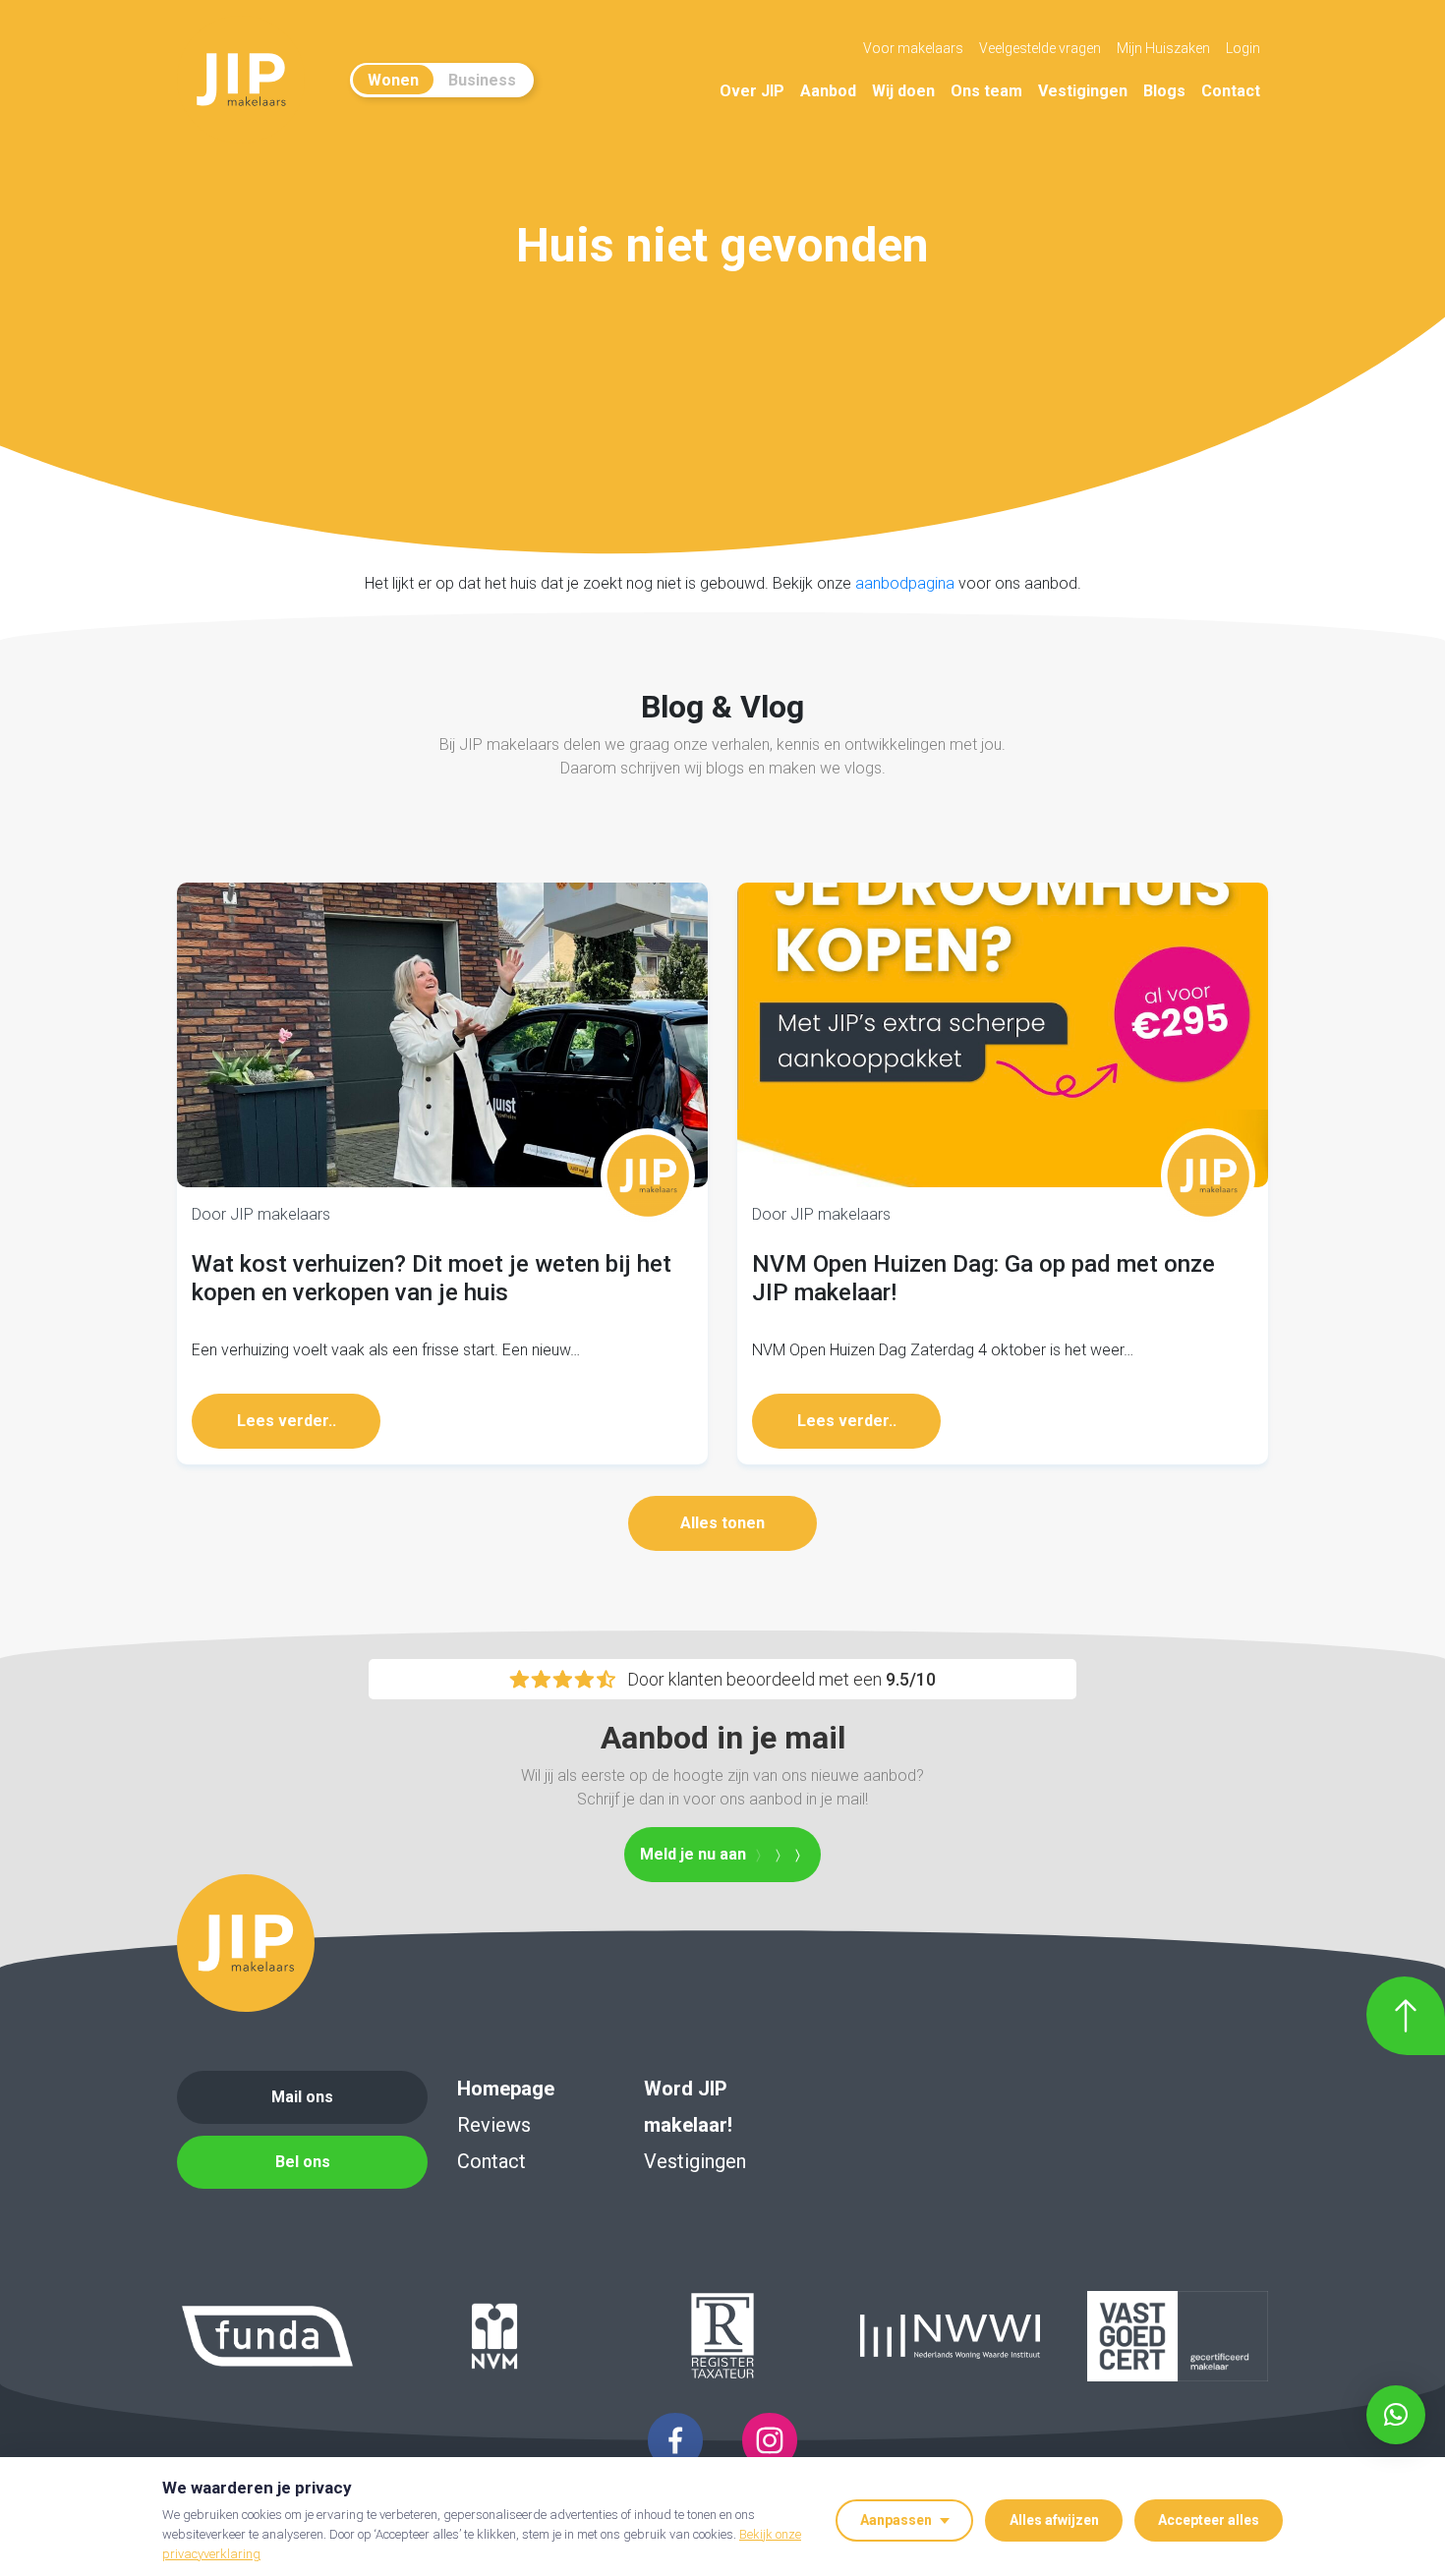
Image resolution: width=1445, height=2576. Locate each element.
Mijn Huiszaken (1163, 48)
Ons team (986, 91)
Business (482, 80)
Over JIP (752, 91)
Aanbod (828, 91)
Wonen (393, 80)
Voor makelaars (913, 48)
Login (1243, 48)
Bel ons (303, 2162)
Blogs (1164, 91)
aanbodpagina (905, 583)
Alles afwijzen (1054, 2520)
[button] (1396, 2415)
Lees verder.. (287, 1421)
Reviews (494, 2125)
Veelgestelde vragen (1040, 48)
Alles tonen (722, 1523)
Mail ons (302, 2097)
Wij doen (903, 91)
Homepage (506, 2089)
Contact (1231, 91)
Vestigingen (1083, 91)
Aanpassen (896, 2520)
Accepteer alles (1209, 2520)
